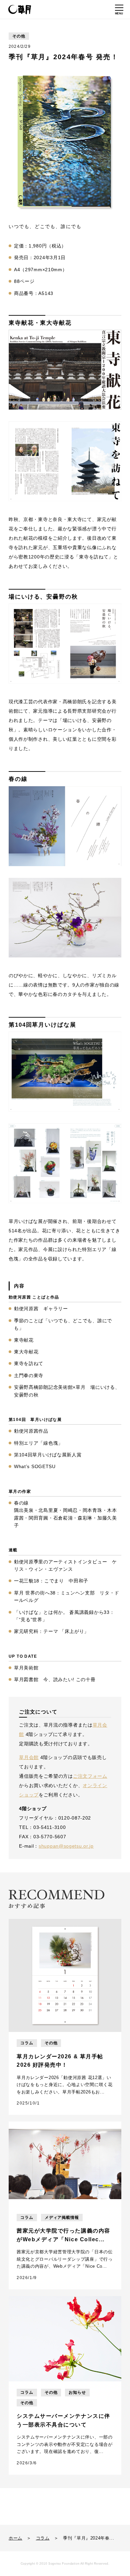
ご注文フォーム (90, 1776)
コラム (43, 2538)
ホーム (15, 2538)
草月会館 (29, 1757)
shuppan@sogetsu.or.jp (66, 1846)
